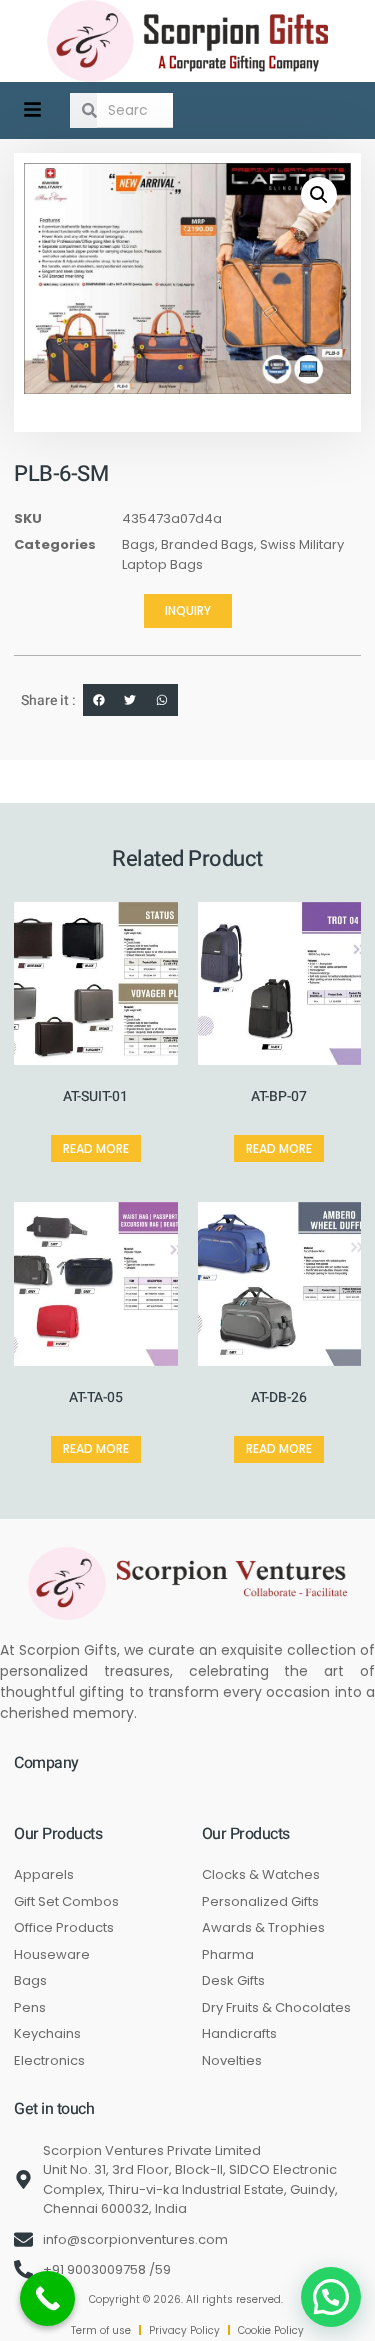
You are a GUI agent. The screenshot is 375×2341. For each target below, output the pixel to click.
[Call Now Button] (47, 2298)
